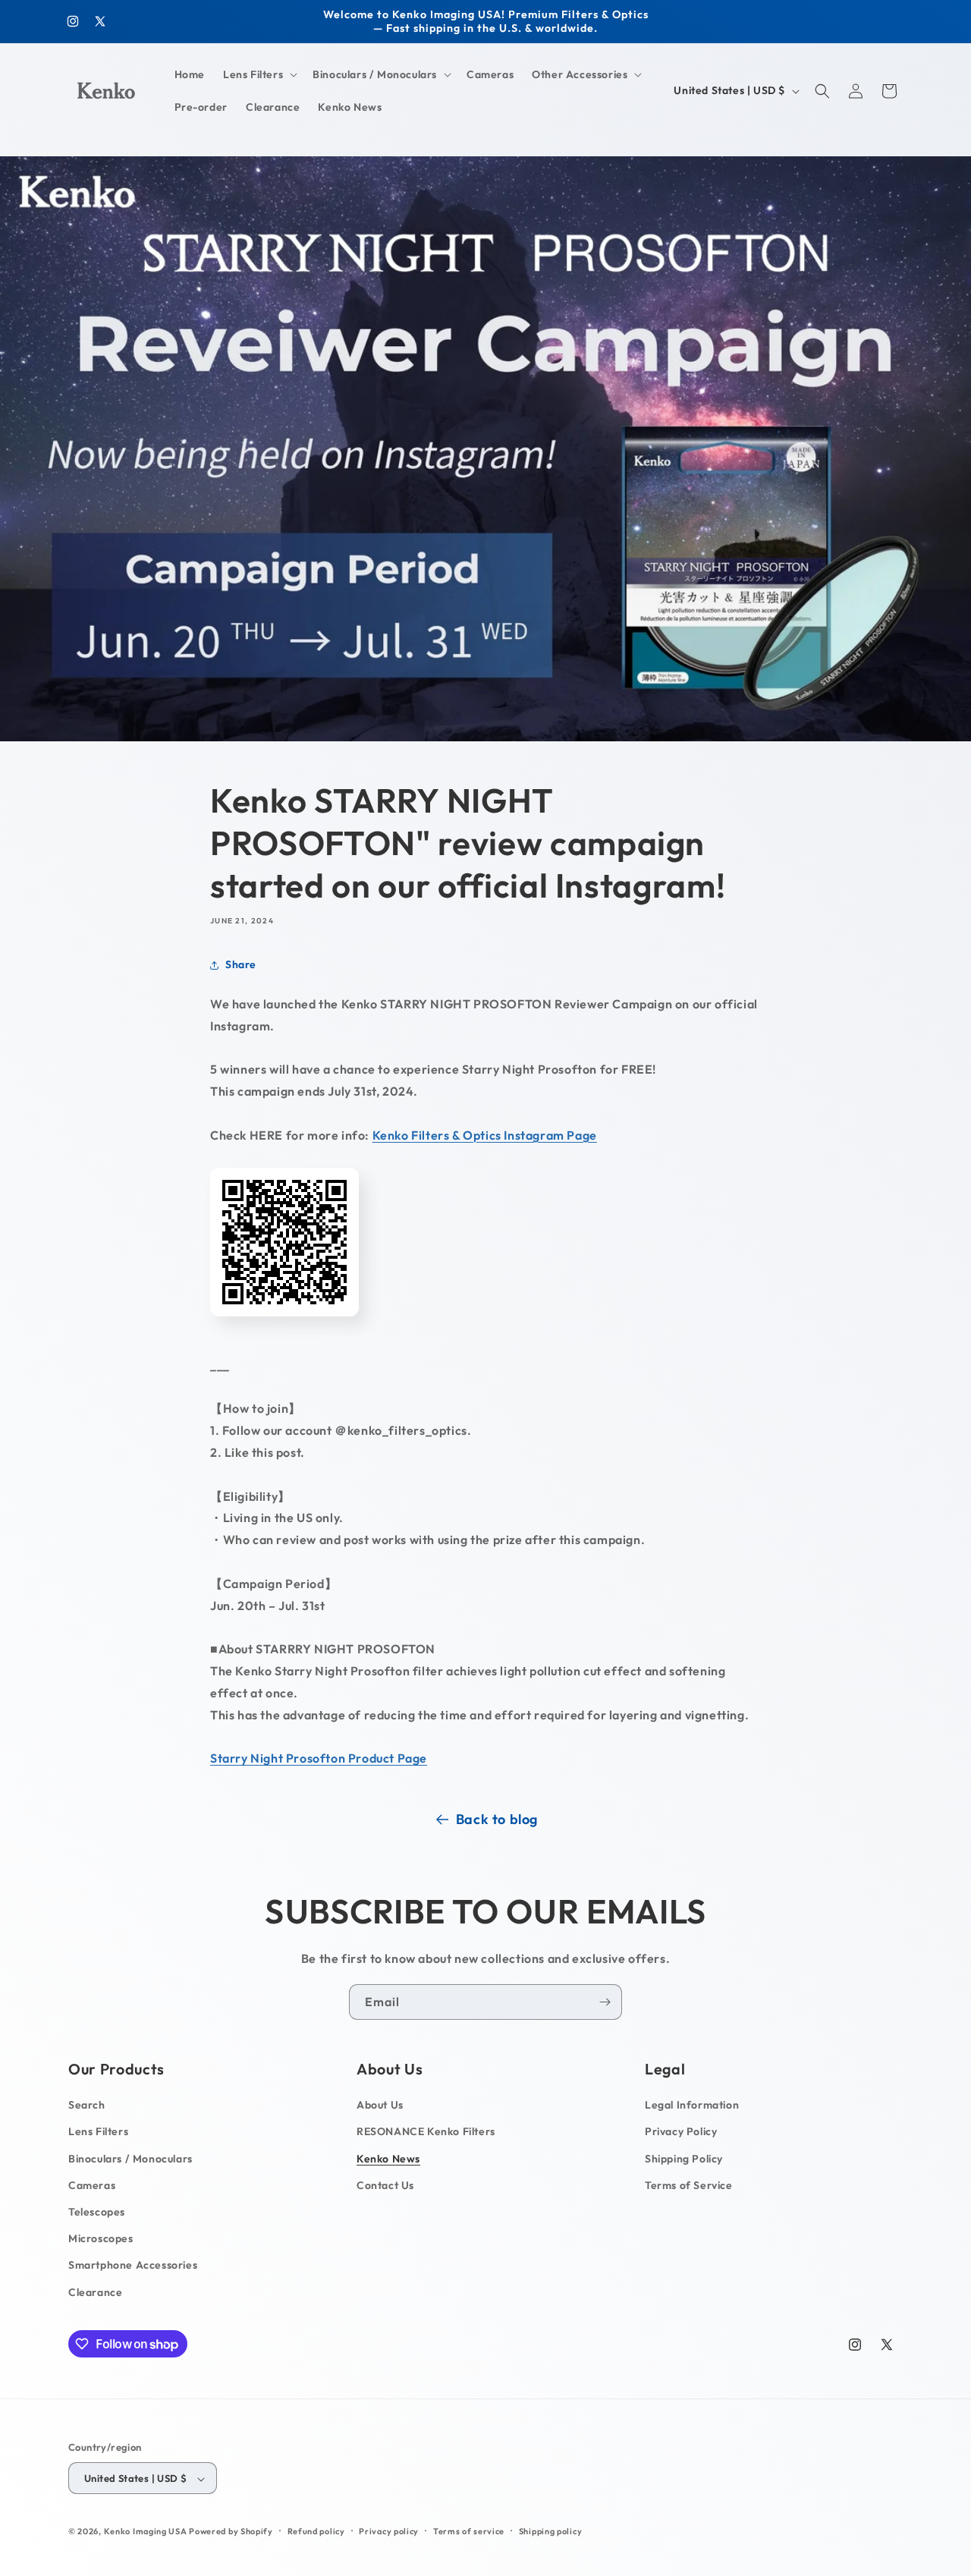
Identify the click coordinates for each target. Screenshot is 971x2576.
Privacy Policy (681, 2132)
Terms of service (469, 2531)
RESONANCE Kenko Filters (426, 2132)
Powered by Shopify (231, 2532)
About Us (380, 2106)
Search (87, 2106)
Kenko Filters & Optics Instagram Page (485, 1135)
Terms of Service (689, 2185)
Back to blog (497, 1819)
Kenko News (388, 2159)
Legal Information (692, 2106)
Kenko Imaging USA (146, 2532)
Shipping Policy (684, 2159)
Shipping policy (551, 2531)
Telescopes (97, 2212)
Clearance (95, 2292)
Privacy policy (389, 2531)
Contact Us (385, 2185)
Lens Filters (98, 2132)
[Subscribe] (605, 2002)
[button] (259, 74)
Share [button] (241, 964)
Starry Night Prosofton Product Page (319, 1758)
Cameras (92, 2185)
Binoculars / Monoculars (130, 2159)
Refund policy (316, 2531)
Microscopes (101, 2239)
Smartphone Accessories (133, 2266)
